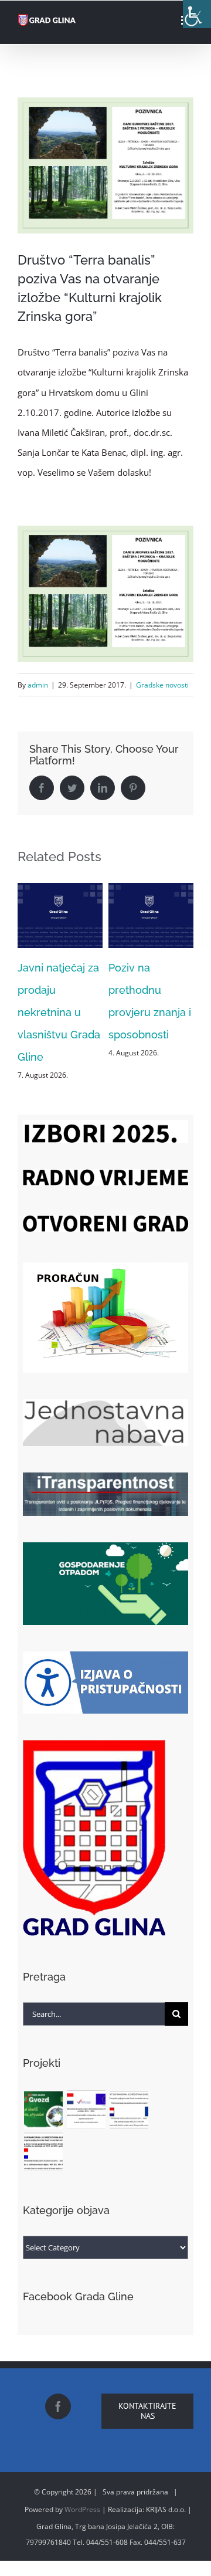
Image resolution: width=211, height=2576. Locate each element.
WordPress (82, 2502)
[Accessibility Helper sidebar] (197, 14)
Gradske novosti (162, 685)
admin (38, 685)
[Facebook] (58, 2399)
